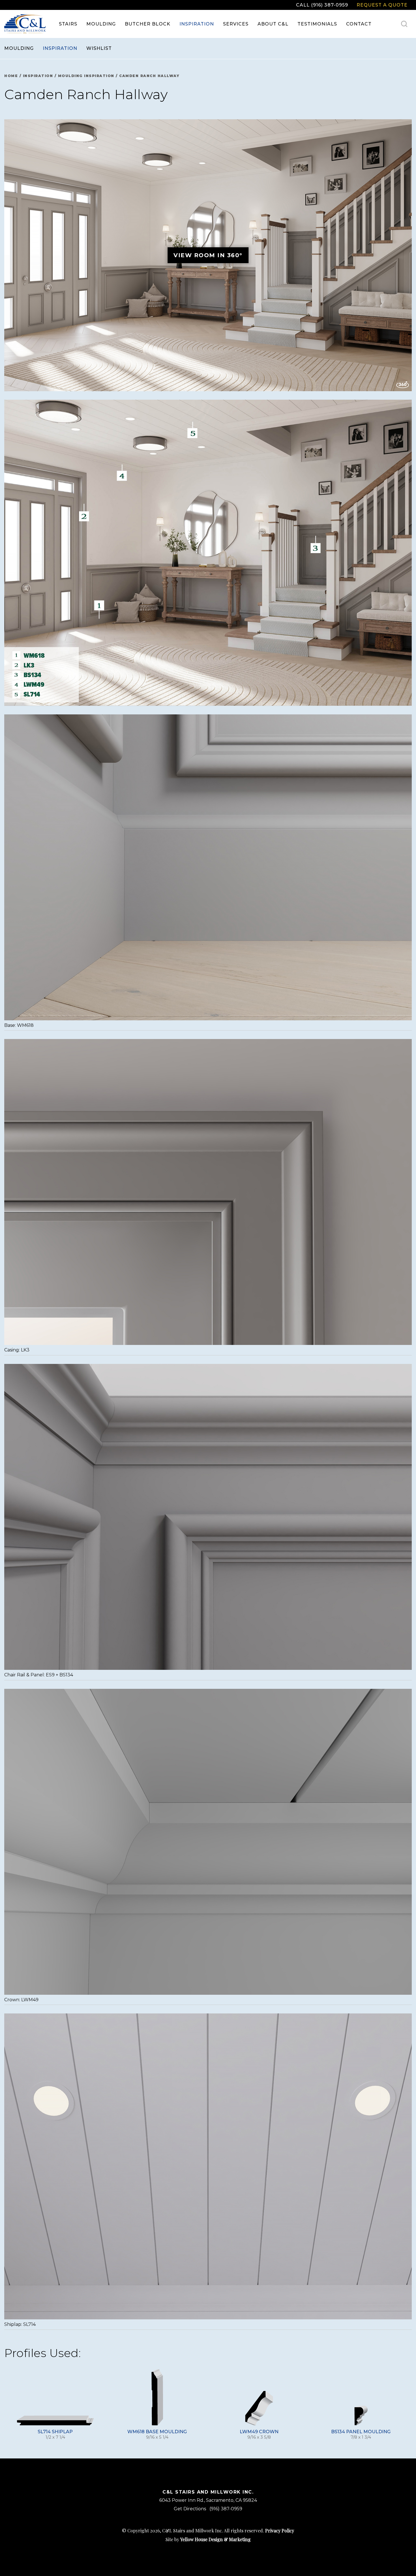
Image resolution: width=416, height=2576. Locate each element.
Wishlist (99, 48)
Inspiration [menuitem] (197, 24)
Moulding (19, 48)
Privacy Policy (280, 2531)
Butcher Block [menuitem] (148, 24)
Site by (208, 2539)
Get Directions (190, 2509)
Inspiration (60, 48)
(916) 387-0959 (226, 2509)
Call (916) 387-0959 (322, 5)
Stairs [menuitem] (68, 24)
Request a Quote (382, 5)
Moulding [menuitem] (101, 24)
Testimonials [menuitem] (317, 24)
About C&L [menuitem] (273, 24)
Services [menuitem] (236, 24)
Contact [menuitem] (359, 24)
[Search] (404, 24)
